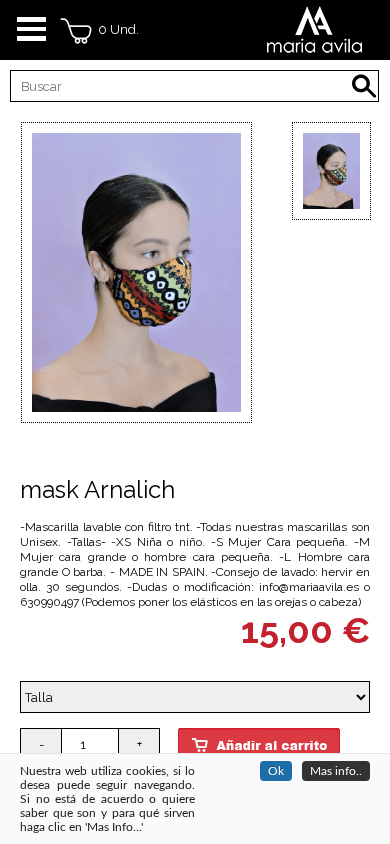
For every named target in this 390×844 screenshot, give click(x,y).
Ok (276, 771)
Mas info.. (336, 771)
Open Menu (32, 29)
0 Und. (115, 29)
